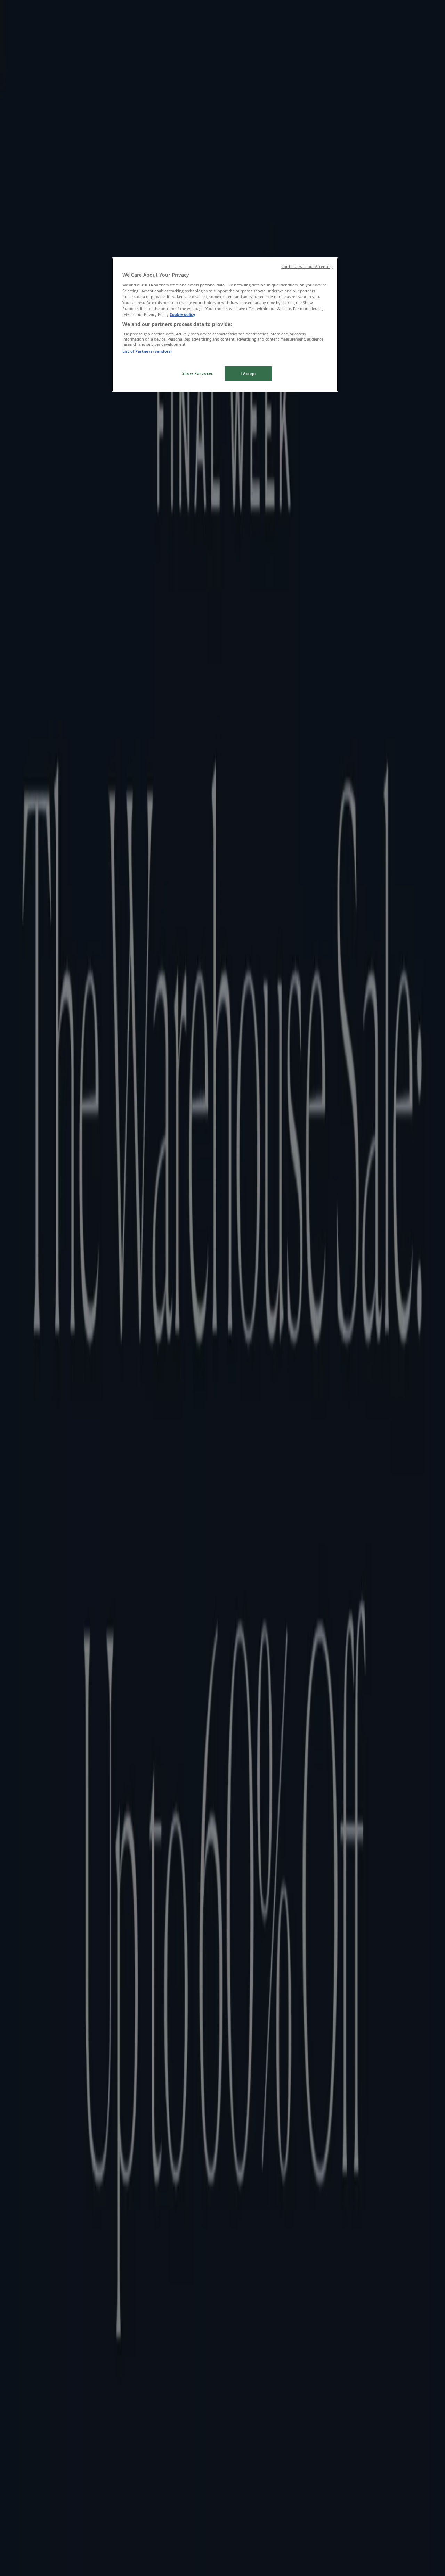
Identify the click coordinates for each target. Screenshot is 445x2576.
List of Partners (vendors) (147, 351)
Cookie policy (182, 314)
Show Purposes (197, 373)
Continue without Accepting (307, 267)
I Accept (248, 373)
